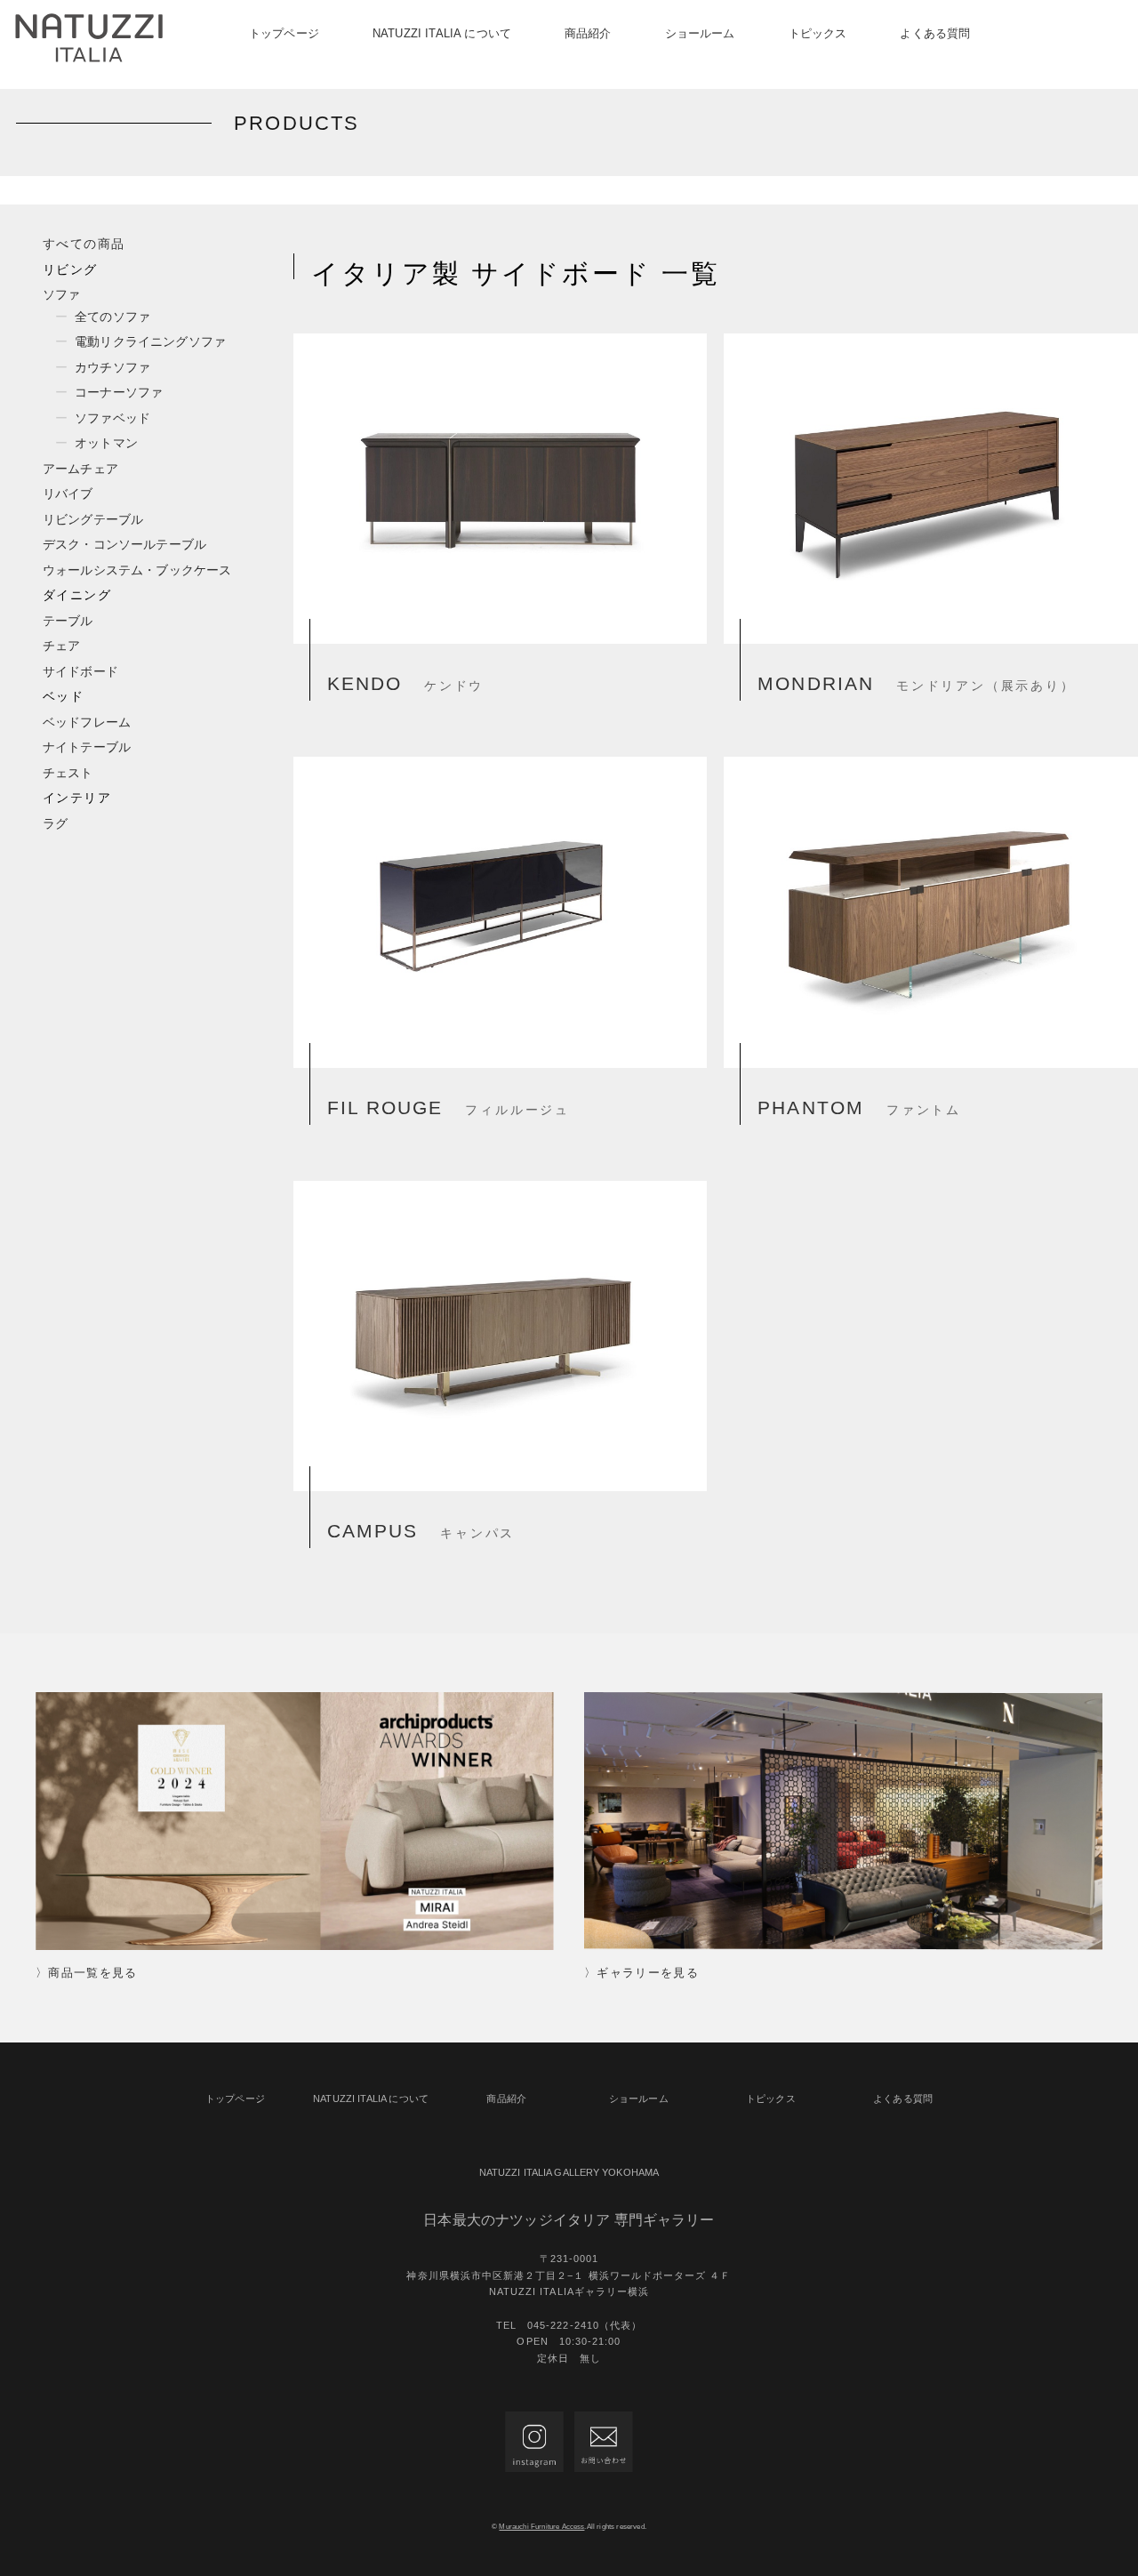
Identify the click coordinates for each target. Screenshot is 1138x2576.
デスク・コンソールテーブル (124, 544)
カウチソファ (112, 367)
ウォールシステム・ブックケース (137, 570)
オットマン (106, 443)
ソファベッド (112, 418)
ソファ (61, 294)
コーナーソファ (119, 392)
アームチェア (80, 469)
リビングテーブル (93, 519)
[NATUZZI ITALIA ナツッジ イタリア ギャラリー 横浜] (89, 38)
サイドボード (80, 671)
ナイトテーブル (87, 747)
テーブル (68, 621)
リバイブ (68, 494)
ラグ (55, 823)
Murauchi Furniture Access (541, 2527)
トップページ (284, 33)
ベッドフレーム (87, 722)
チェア (61, 646)
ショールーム (700, 33)
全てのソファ (112, 317)
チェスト (68, 773)
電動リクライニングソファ (150, 341)
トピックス (818, 33)
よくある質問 (935, 33)
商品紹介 (588, 33)
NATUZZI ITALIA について (442, 33)
